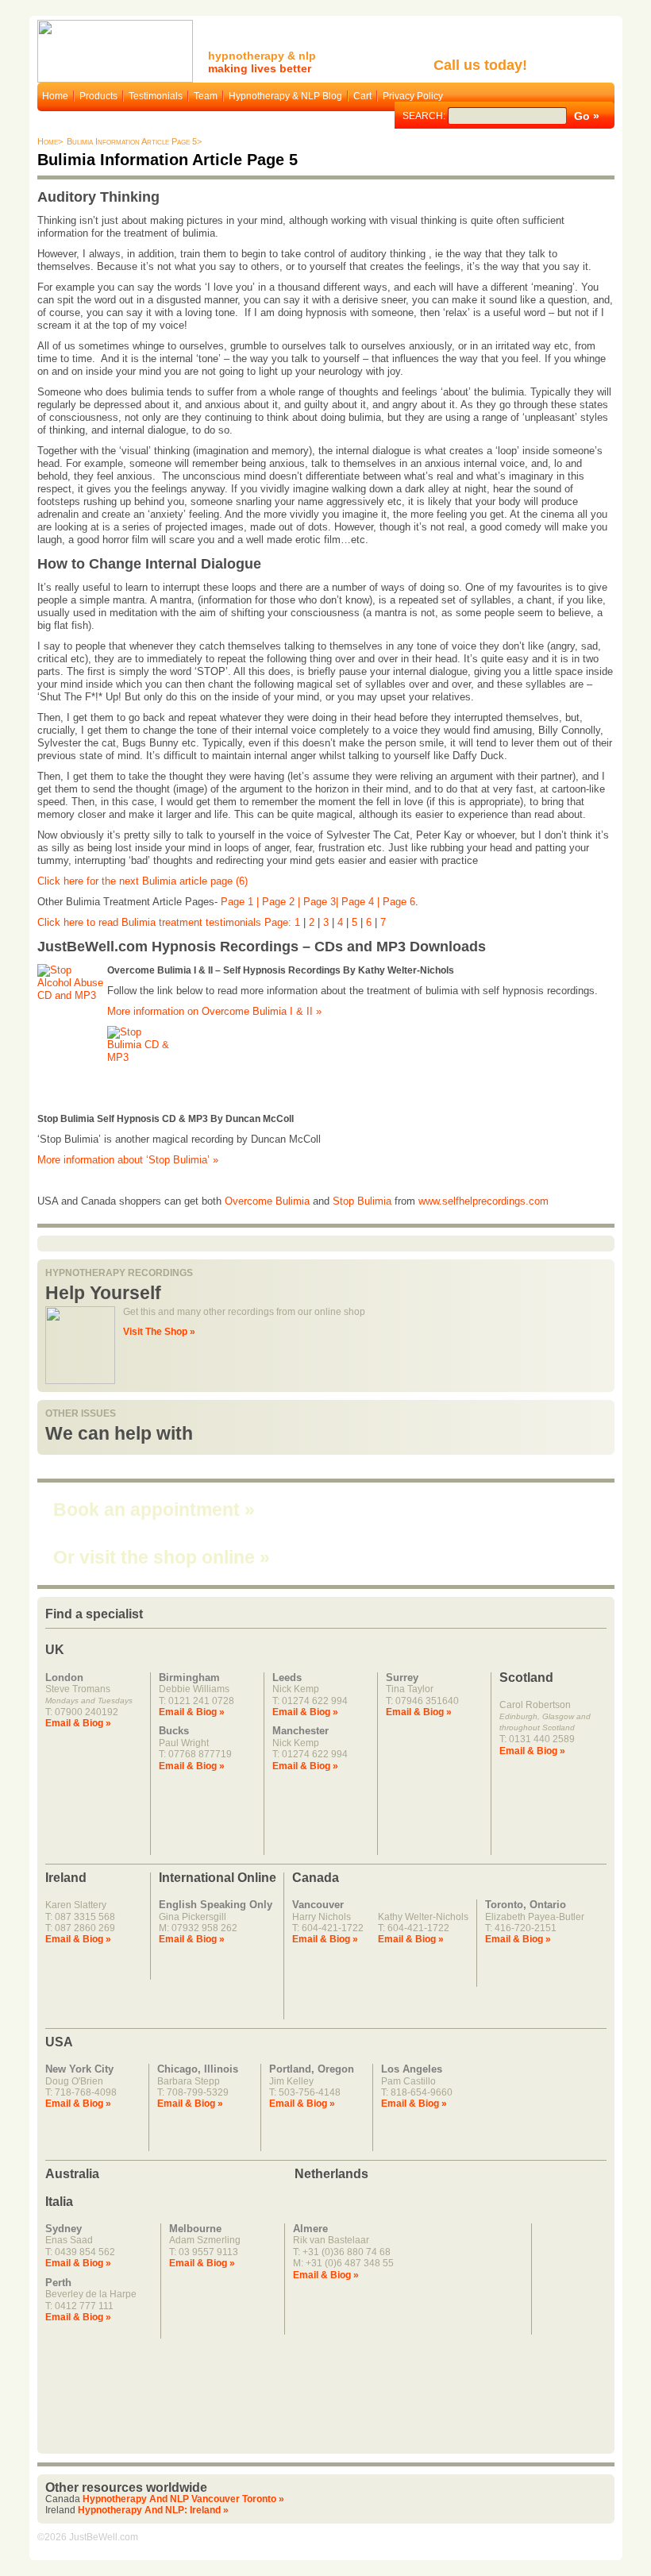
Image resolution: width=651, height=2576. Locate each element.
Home (55, 96)
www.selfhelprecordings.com (483, 1201)
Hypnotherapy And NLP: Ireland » (153, 2510)
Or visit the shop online (162, 1557)
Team (206, 96)
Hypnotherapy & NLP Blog (285, 96)
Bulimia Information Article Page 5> (134, 141)
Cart (362, 96)
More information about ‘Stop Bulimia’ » (128, 1160)
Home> (50, 141)
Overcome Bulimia (267, 1201)
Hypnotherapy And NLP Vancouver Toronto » (183, 2499)
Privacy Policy (413, 96)
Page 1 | (241, 902)
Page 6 (399, 902)
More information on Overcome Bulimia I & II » (214, 1011)
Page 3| (322, 902)
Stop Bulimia (362, 1201)
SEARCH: (425, 116)
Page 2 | (283, 902)
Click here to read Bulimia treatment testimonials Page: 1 (170, 922)
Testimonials (156, 96)
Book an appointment (154, 1510)
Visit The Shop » (159, 1332)
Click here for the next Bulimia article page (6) (143, 881)
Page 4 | (362, 902)
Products (98, 96)
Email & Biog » (78, 1723)
